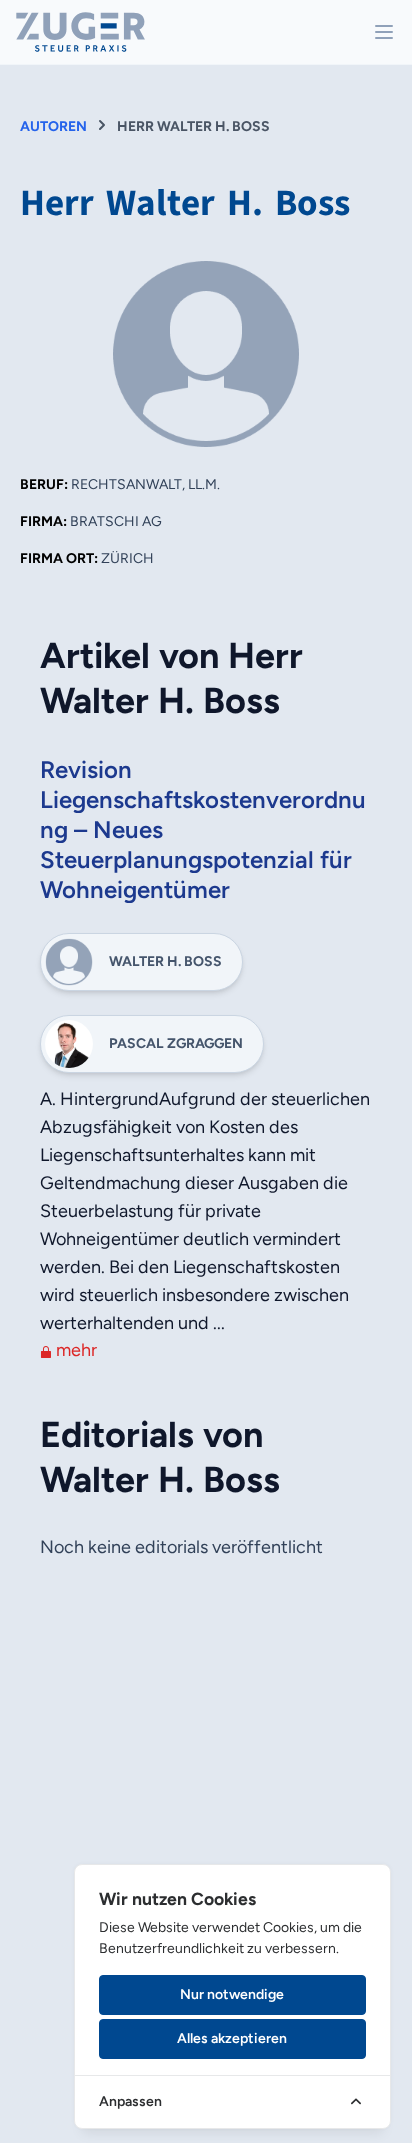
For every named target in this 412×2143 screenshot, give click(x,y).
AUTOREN (53, 126)
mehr (74, 1350)
